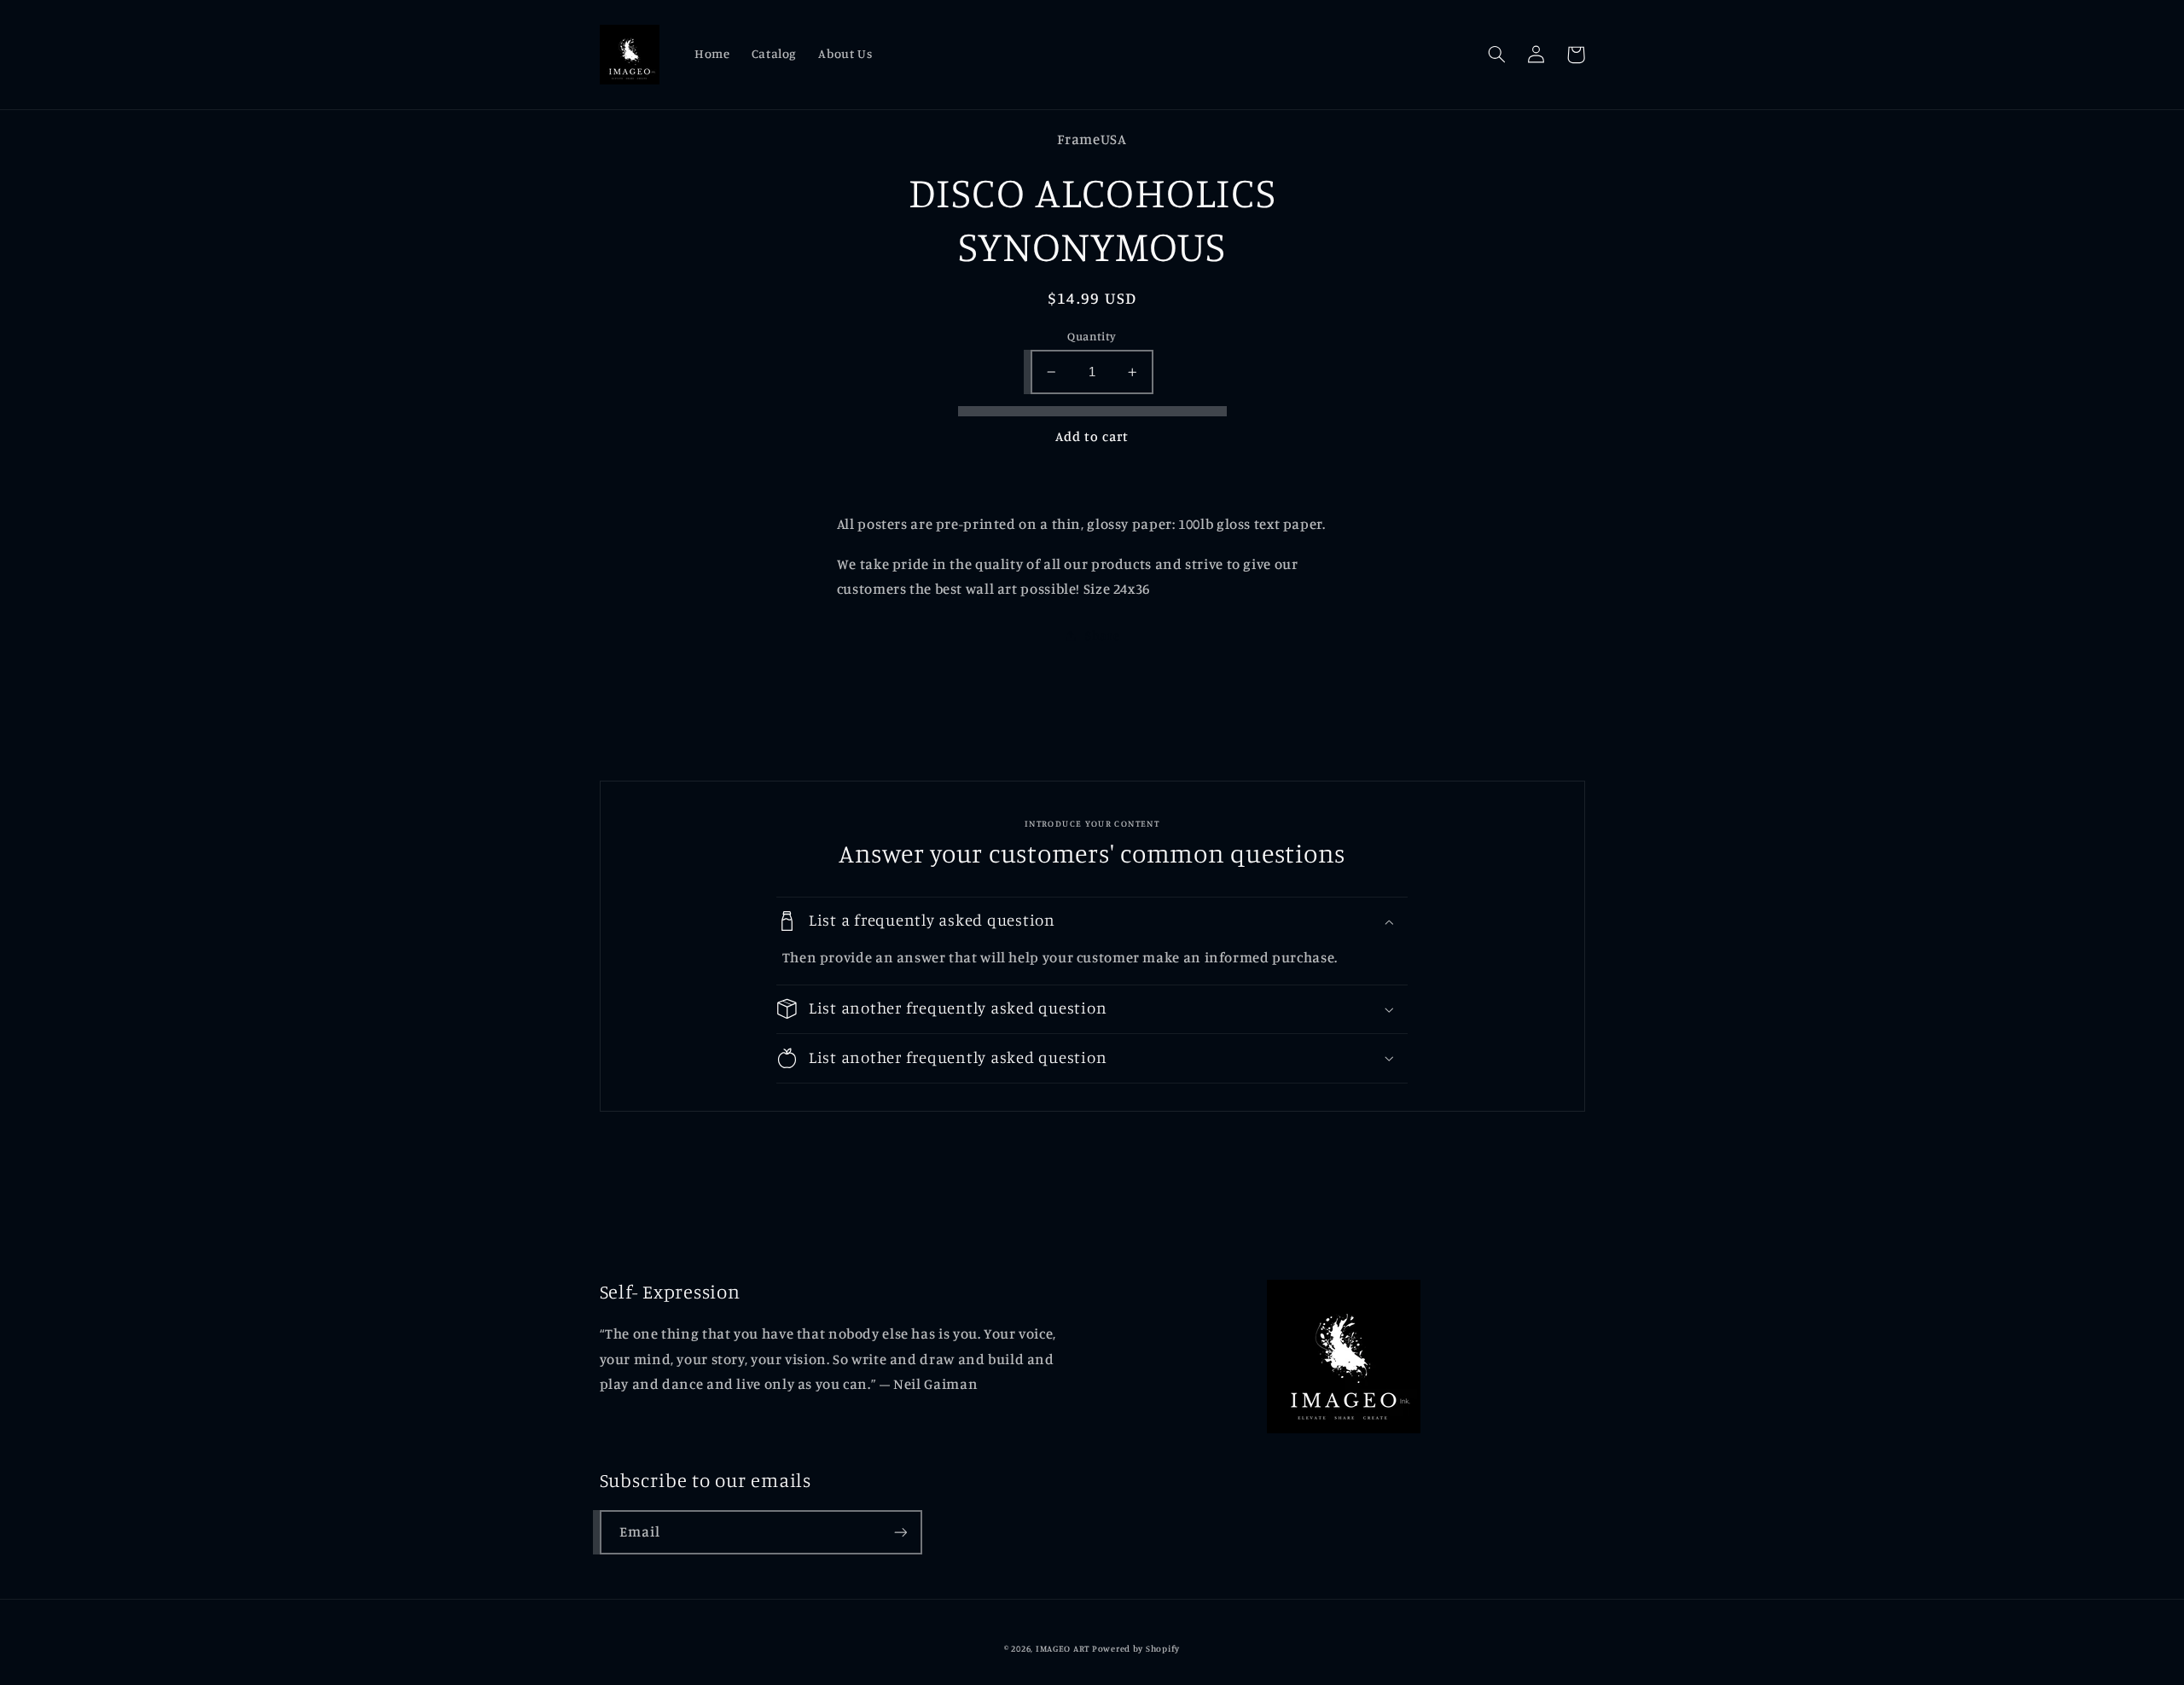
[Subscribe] (900, 1532)
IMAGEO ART (1063, 1648)
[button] (1497, 55)
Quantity (1092, 336)
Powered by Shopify (1136, 1648)
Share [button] (1102, 635)
